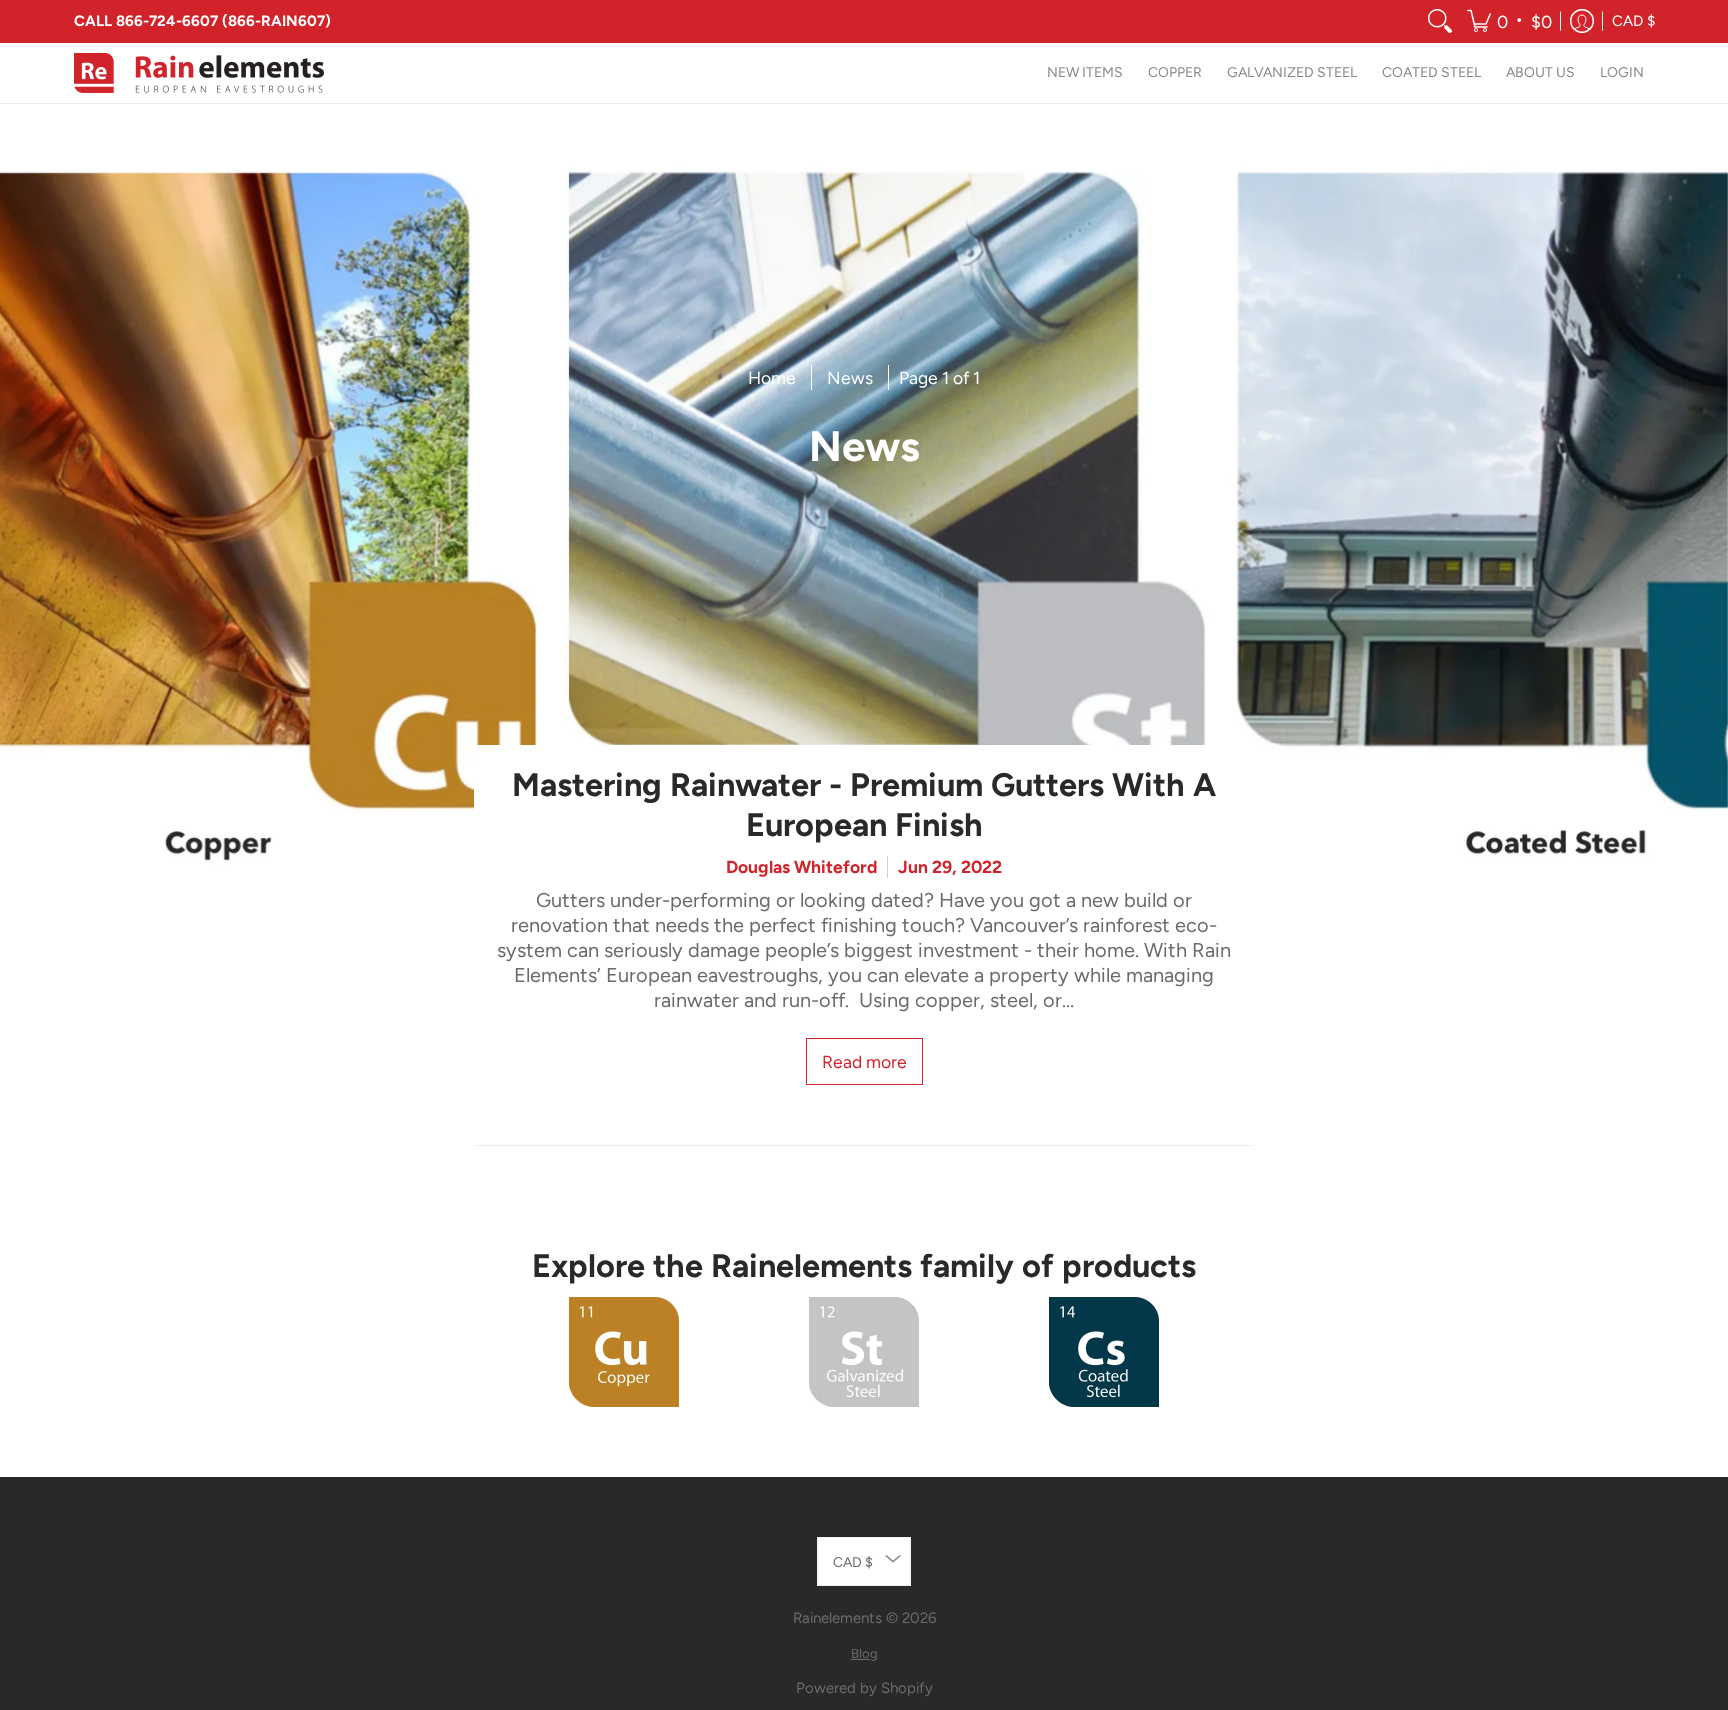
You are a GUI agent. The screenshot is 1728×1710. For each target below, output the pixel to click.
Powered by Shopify (864, 1688)
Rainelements (837, 1618)
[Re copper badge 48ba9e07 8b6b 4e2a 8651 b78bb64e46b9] (624, 1352)
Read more (864, 1061)
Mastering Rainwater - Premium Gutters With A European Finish (864, 805)
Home (772, 377)
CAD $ (1633, 21)
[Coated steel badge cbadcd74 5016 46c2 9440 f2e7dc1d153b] (1104, 1352)
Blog (864, 1653)
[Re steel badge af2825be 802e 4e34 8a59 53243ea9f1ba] (864, 1352)
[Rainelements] (199, 73)
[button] (1509, 21)
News (850, 377)
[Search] (1440, 21)
